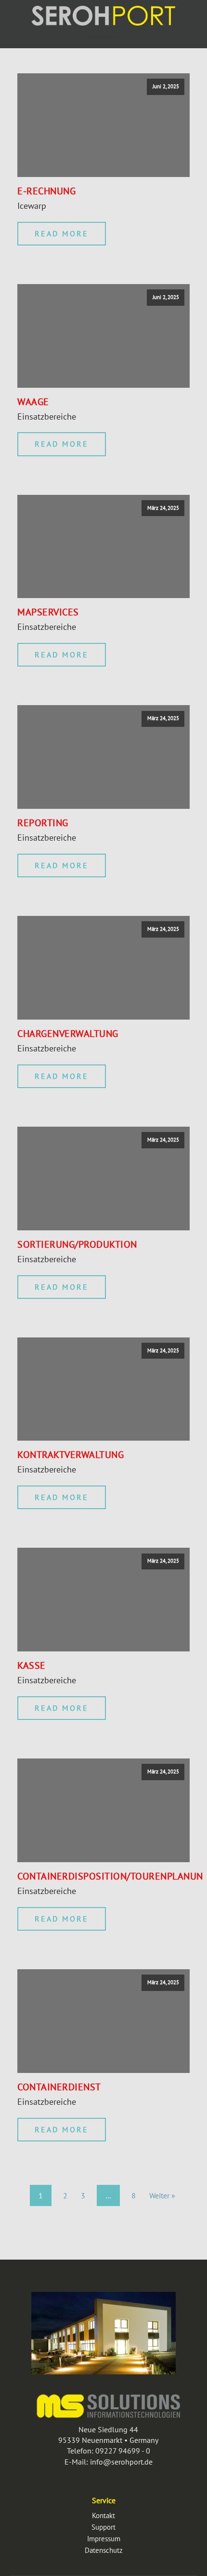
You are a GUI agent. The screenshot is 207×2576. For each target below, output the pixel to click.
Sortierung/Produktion (77, 1244)
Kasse (32, 1665)
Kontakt (103, 2515)
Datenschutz (104, 2550)
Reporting (43, 823)
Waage (33, 402)
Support (103, 2527)
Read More (62, 233)
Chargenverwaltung (68, 1034)
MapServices (48, 612)
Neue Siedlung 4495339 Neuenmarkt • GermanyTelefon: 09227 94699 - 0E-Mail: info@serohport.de (108, 2446)
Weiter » (162, 2195)
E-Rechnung (46, 191)
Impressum (104, 2539)
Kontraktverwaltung (71, 1455)
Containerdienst (59, 2087)
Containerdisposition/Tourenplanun (110, 1876)
